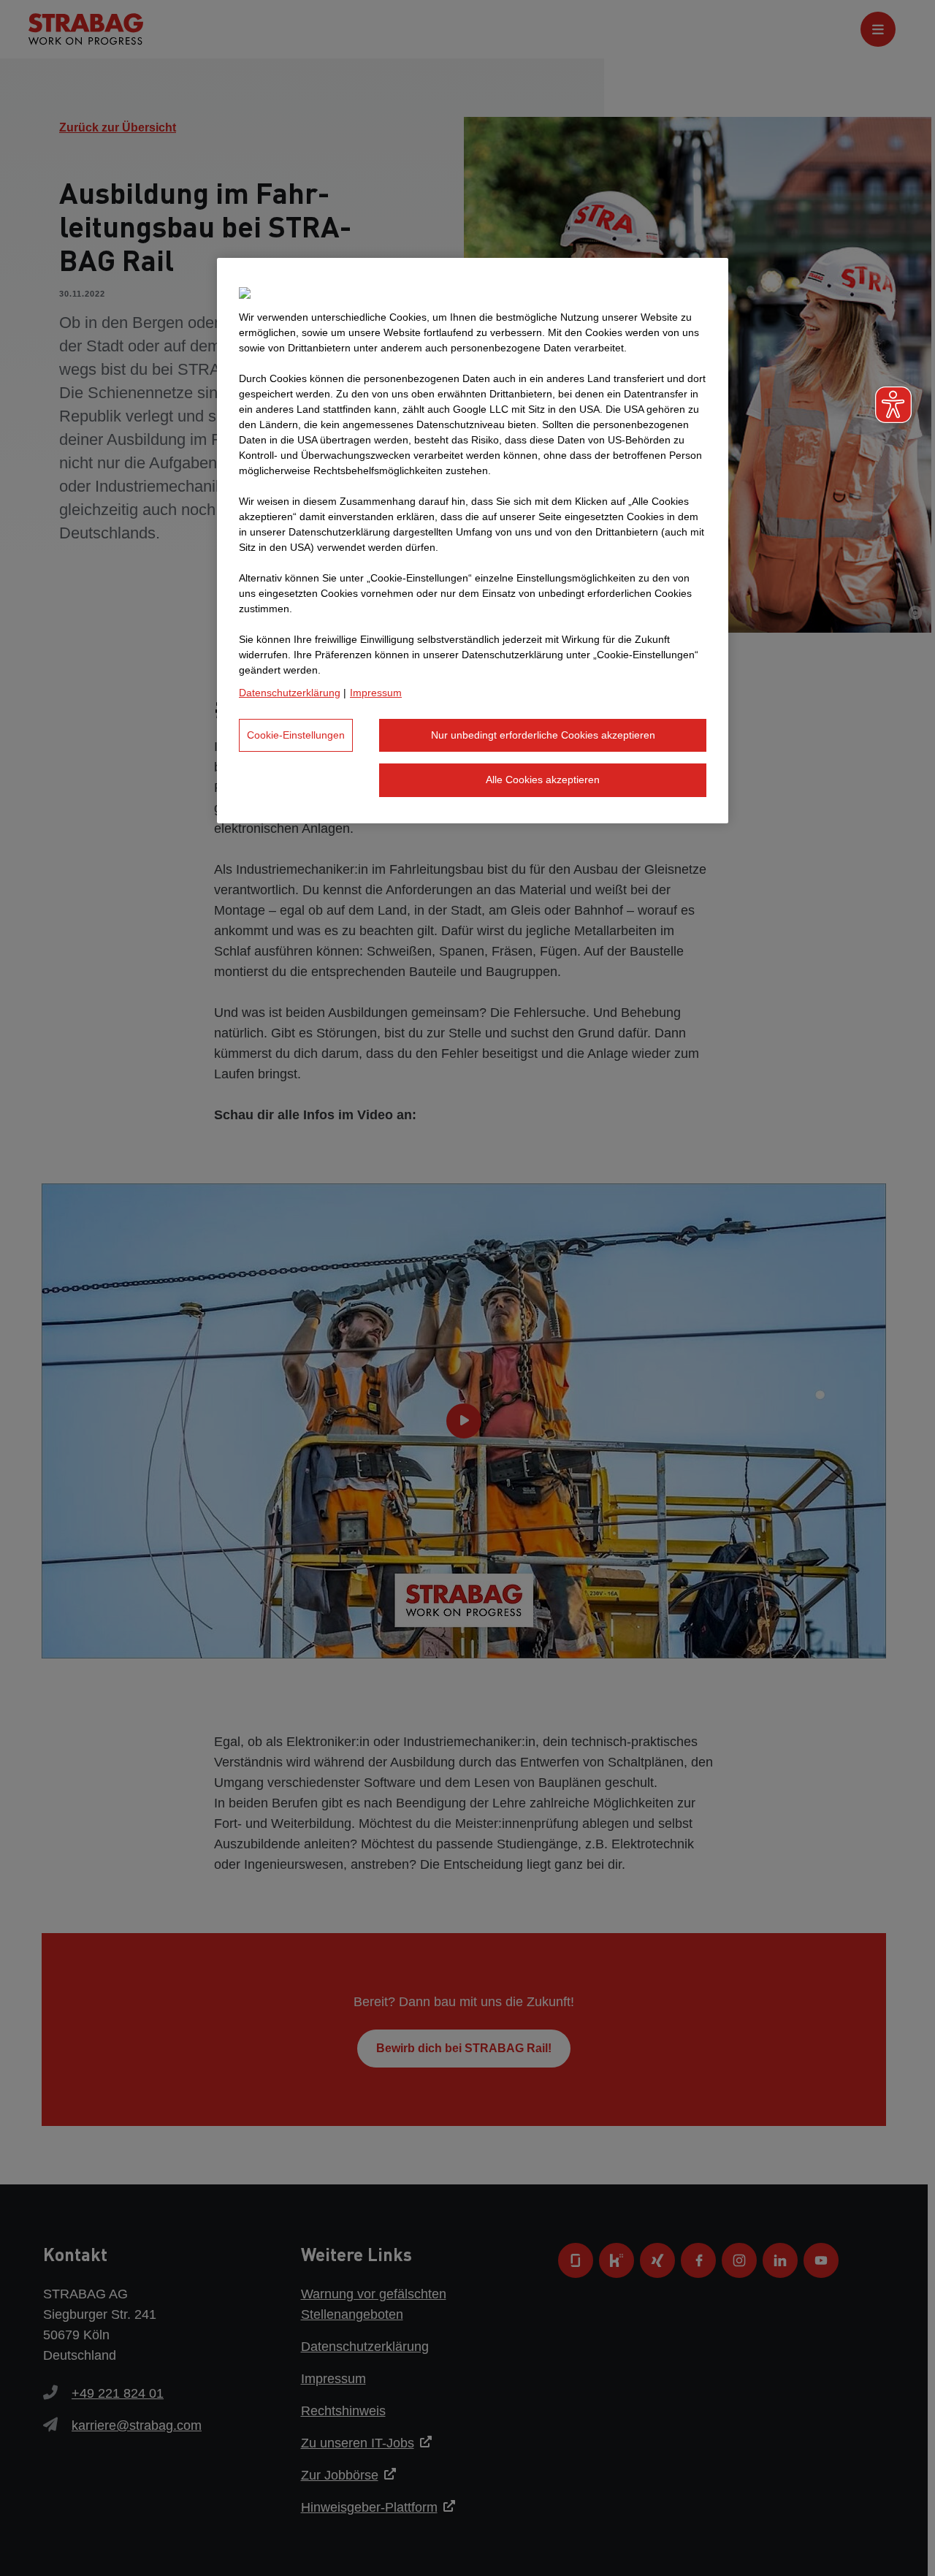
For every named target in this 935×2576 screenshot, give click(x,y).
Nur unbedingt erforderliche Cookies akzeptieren (543, 735)
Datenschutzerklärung (290, 693)
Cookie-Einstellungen (296, 735)
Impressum (376, 693)
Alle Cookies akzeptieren (543, 780)
